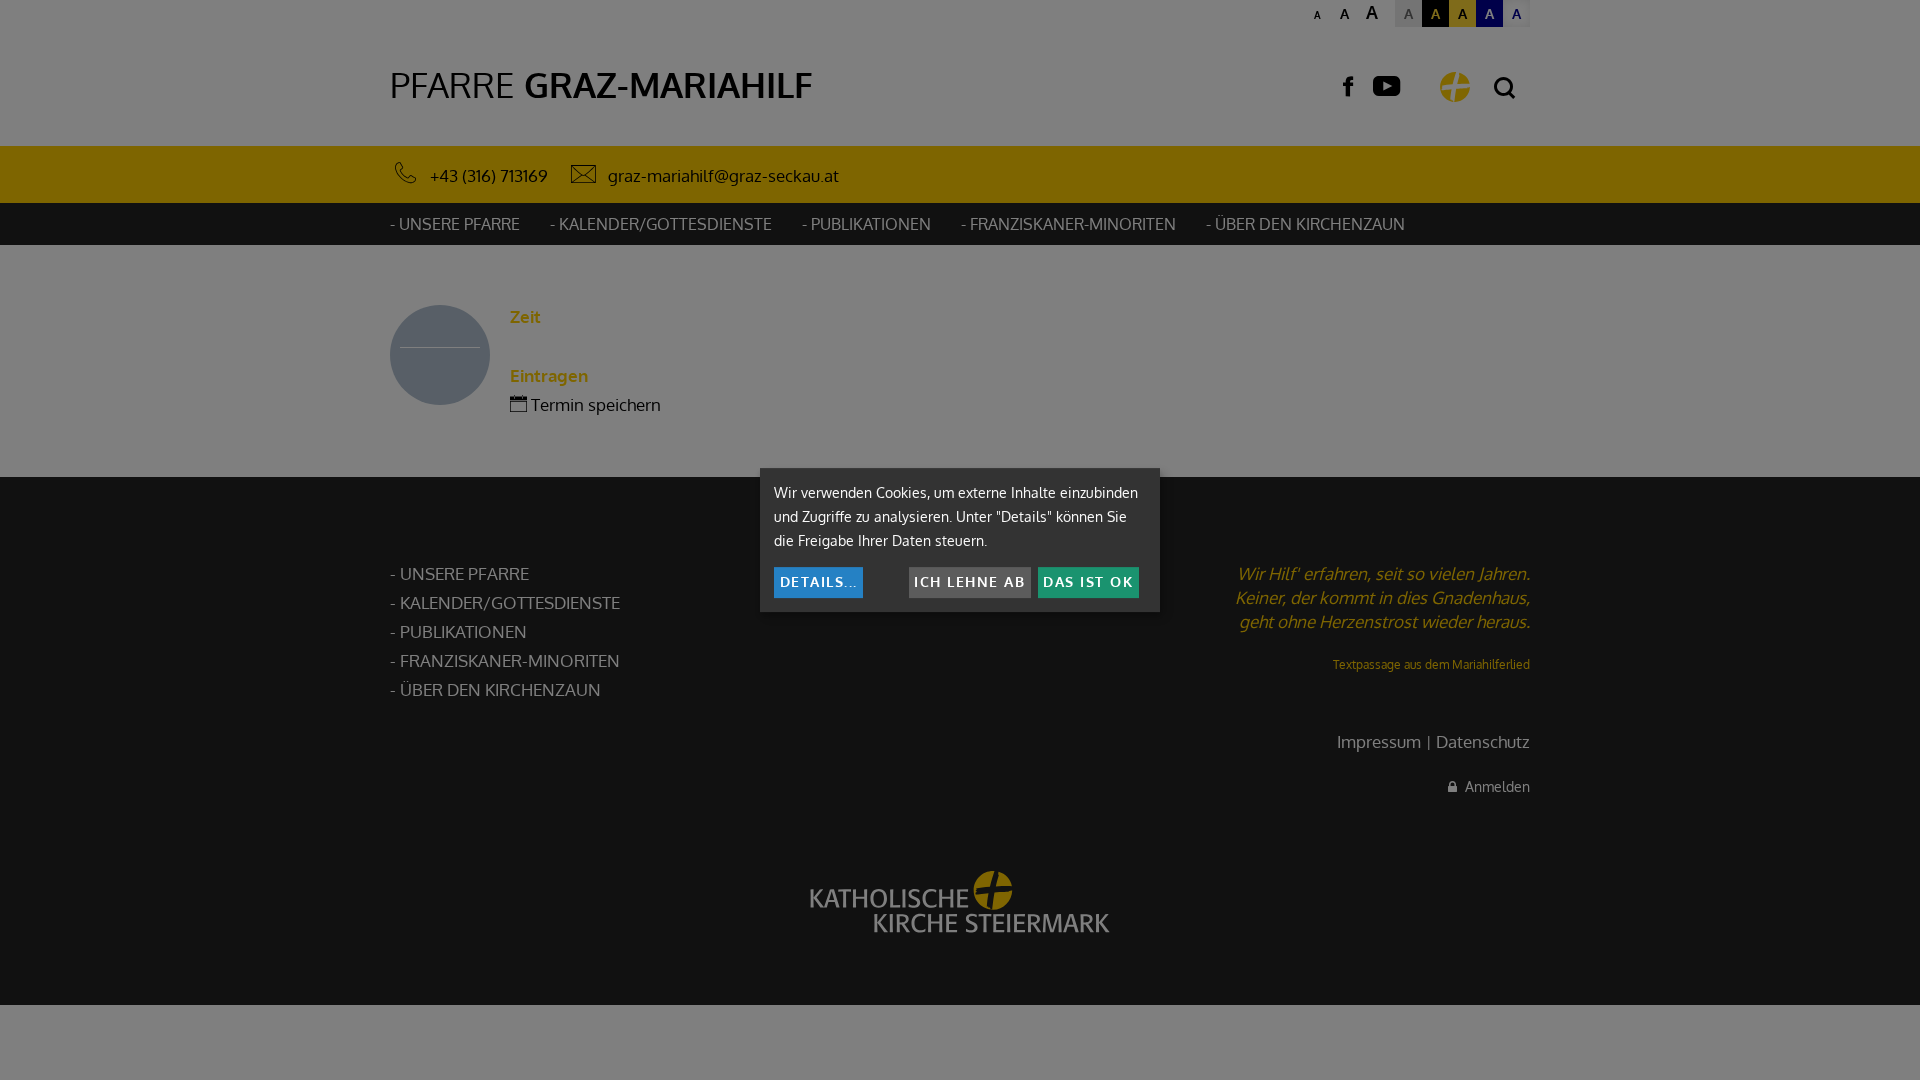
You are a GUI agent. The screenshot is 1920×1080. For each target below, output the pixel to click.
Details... (819, 581)
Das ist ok (1088, 581)
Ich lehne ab (969, 581)
